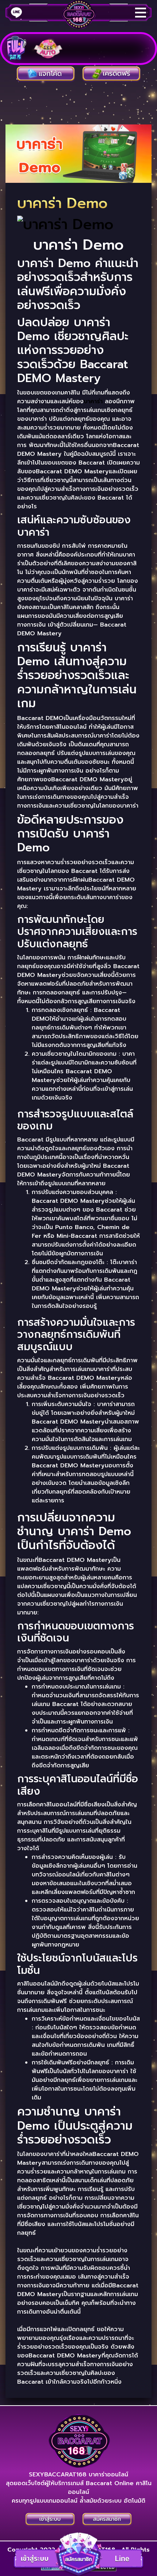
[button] (78, 2554)
